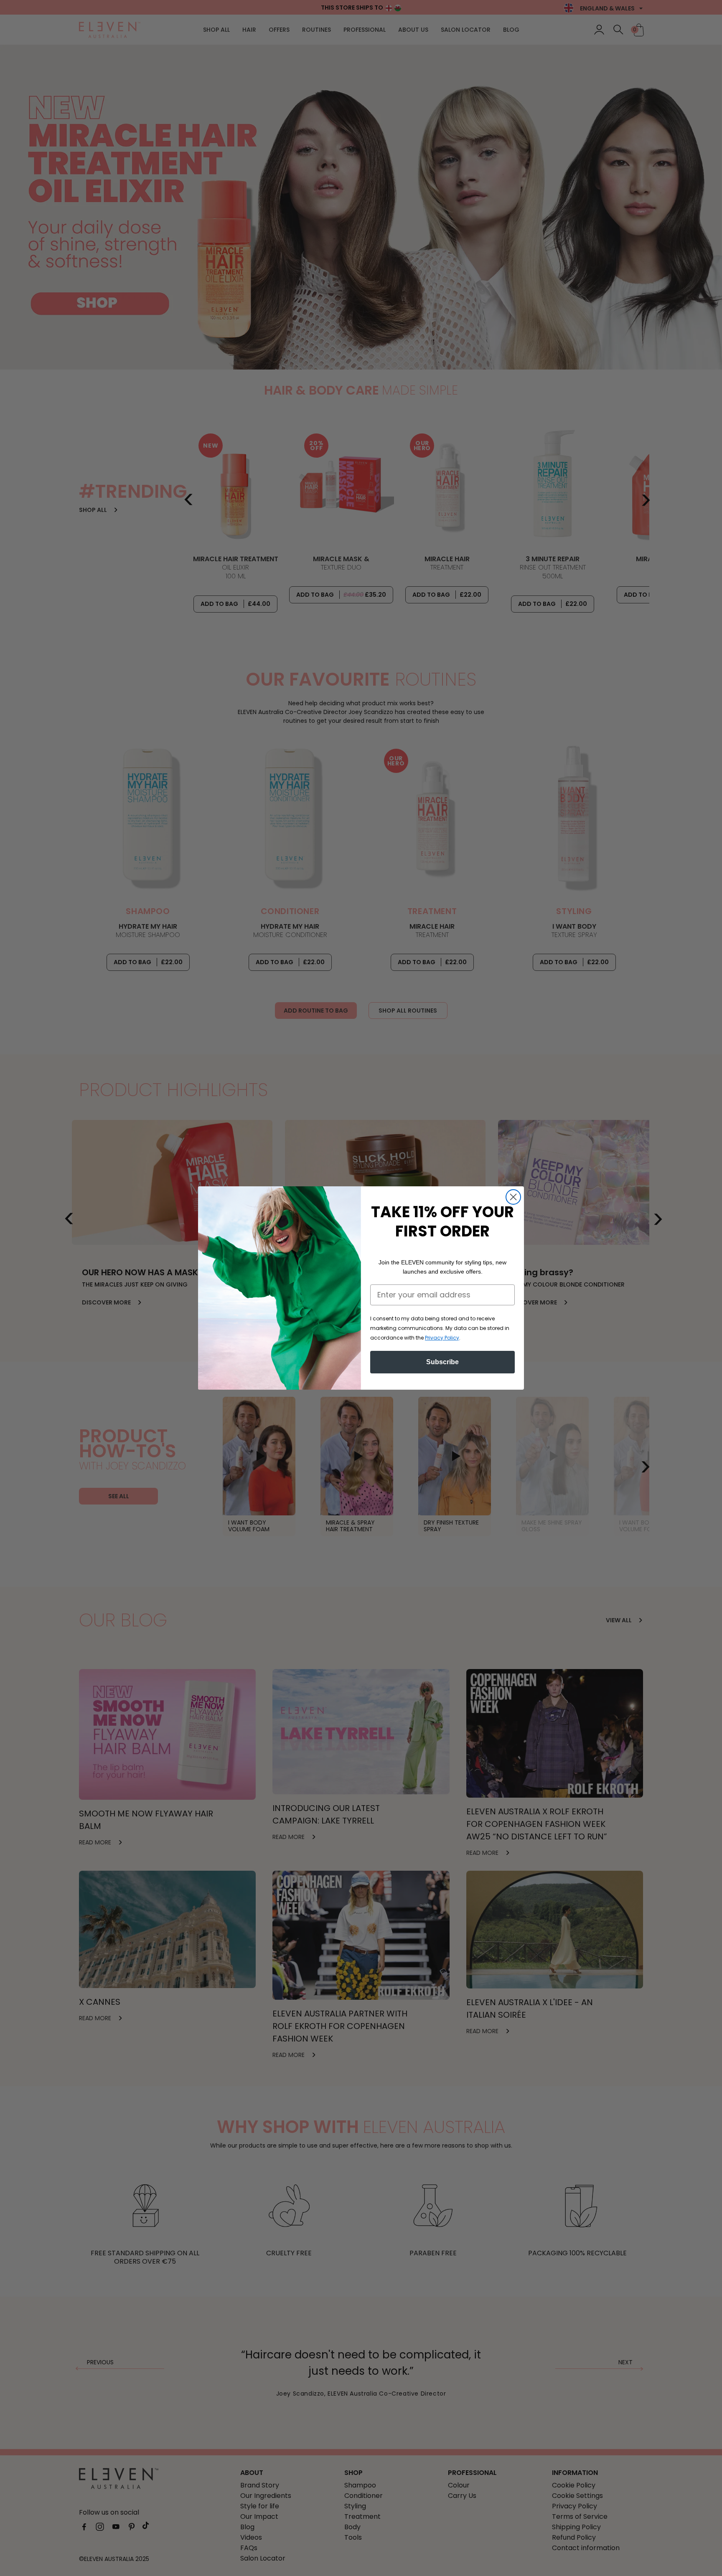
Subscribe (442, 1362)
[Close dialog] (513, 1197)
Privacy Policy (442, 1338)
